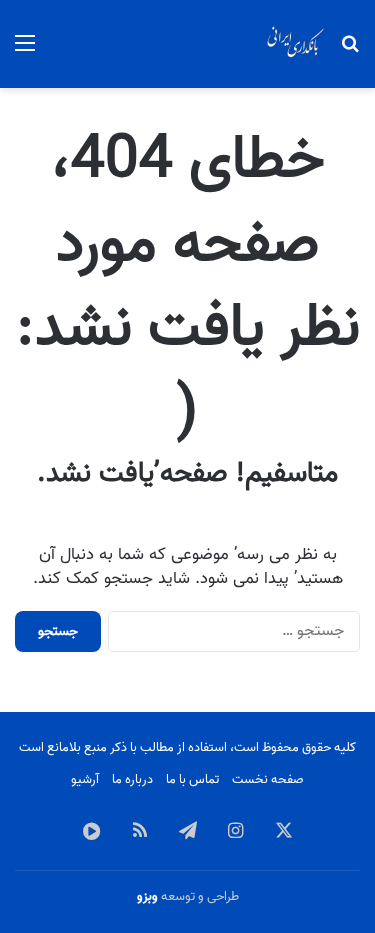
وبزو (147, 896)
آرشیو (85, 779)
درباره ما (132, 779)
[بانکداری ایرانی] (295, 44)
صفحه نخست (268, 779)
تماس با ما (192, 779)
